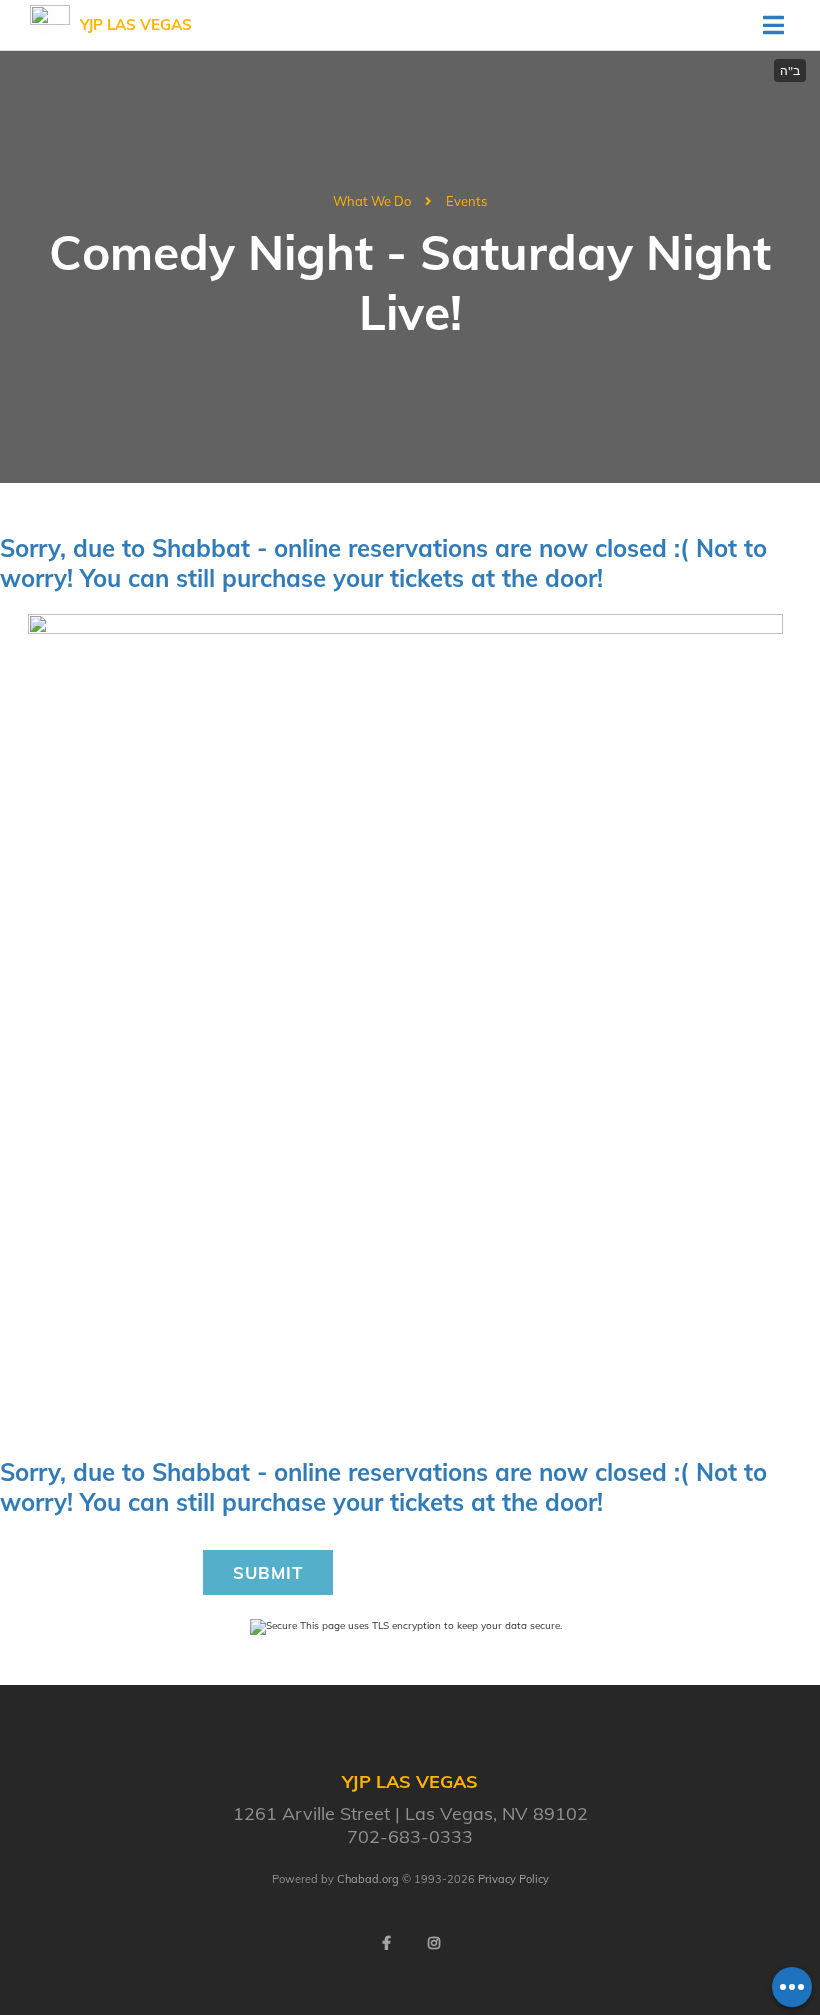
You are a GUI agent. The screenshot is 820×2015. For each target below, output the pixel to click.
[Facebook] (386, 1943)
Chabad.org (368, 1879)
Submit (268, 1572)
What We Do (372, 201)
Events (466, 201)
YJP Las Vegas (136, 24)
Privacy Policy (513, 1879)
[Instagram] (434, 1943)
